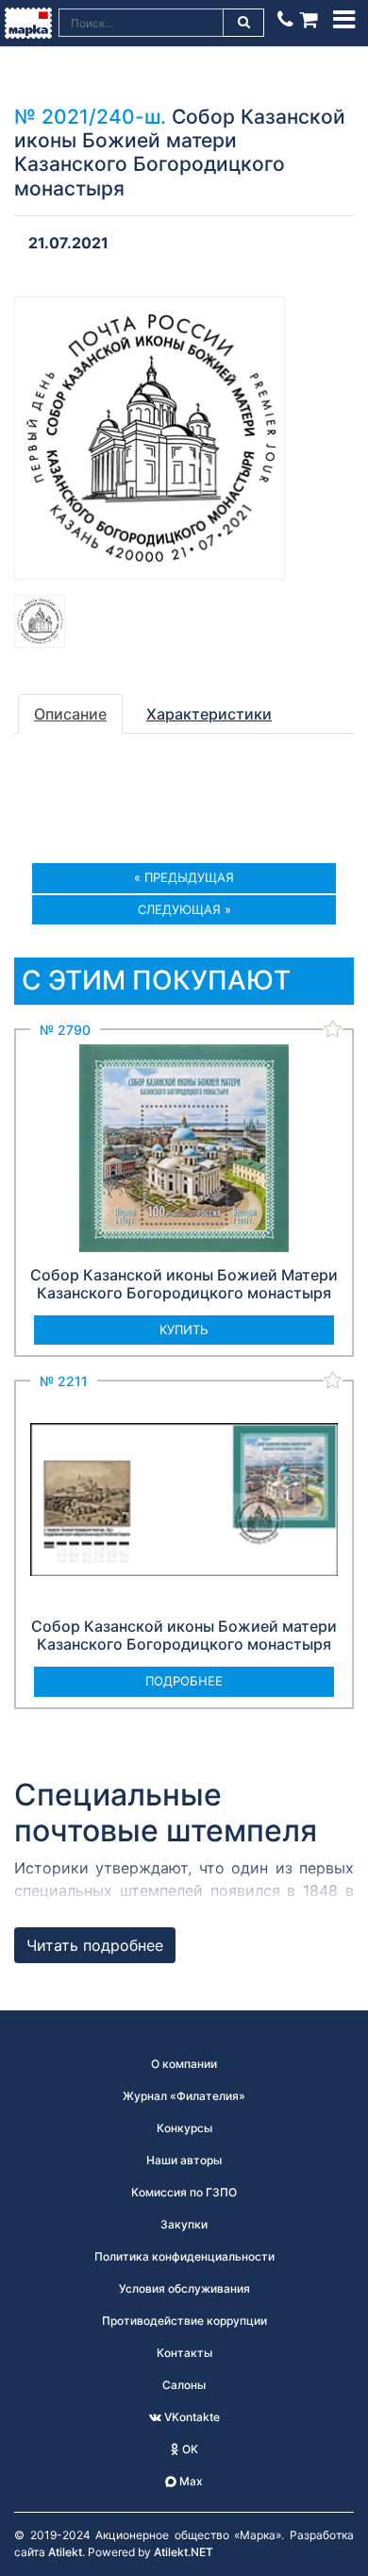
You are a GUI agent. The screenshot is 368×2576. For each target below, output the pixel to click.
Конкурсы (184, 2128)
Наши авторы (184, 2160)
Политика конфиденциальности (184, 2256)
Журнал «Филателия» (184, 2096)
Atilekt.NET (184, 2552)
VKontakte (191, 2417)
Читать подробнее (95, 1945)
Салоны (184, 2385)
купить (184, 1330)
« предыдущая (184, 877)
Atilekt (65, 2552)
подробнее (184, 1681)
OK (189, 2449)
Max (190, 2481)
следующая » (184, 909)
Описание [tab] (70, 714)
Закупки (184, 2224)
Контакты (184, 2353)
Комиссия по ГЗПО (184, 2192)
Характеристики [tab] (209, 714)
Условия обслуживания (184, 2288)
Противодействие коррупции (184, 2321)
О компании (184, 2064)
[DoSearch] (244, 23)
